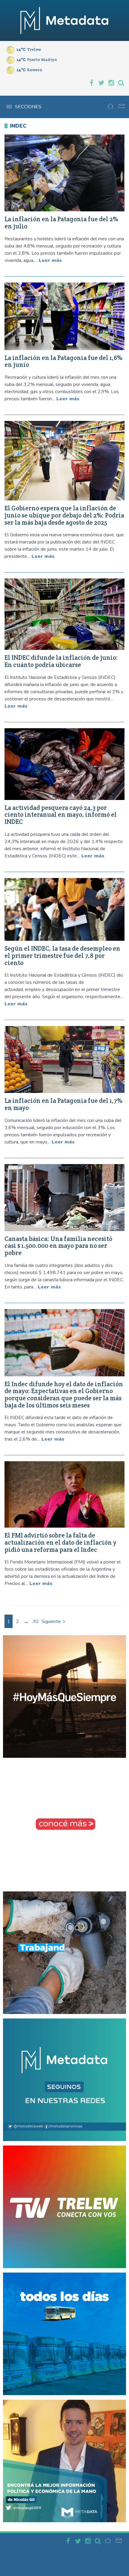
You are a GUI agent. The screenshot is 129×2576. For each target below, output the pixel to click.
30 (35, 1621)
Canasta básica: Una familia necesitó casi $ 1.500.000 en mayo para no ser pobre (58, 1246)
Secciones (28, 107)
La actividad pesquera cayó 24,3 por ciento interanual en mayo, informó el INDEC (61, 815)
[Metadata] (64, 20)
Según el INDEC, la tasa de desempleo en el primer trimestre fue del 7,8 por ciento (62, 956)
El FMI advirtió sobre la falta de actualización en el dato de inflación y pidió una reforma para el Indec (60, 1542)
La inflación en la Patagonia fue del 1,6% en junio (63, 361)
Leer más (50, 260)
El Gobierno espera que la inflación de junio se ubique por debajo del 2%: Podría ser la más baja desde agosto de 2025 (64, 515)
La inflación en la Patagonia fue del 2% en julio (61, 223)
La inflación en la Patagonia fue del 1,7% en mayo (63, 1104)
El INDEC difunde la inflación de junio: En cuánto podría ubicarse (61, 661)
